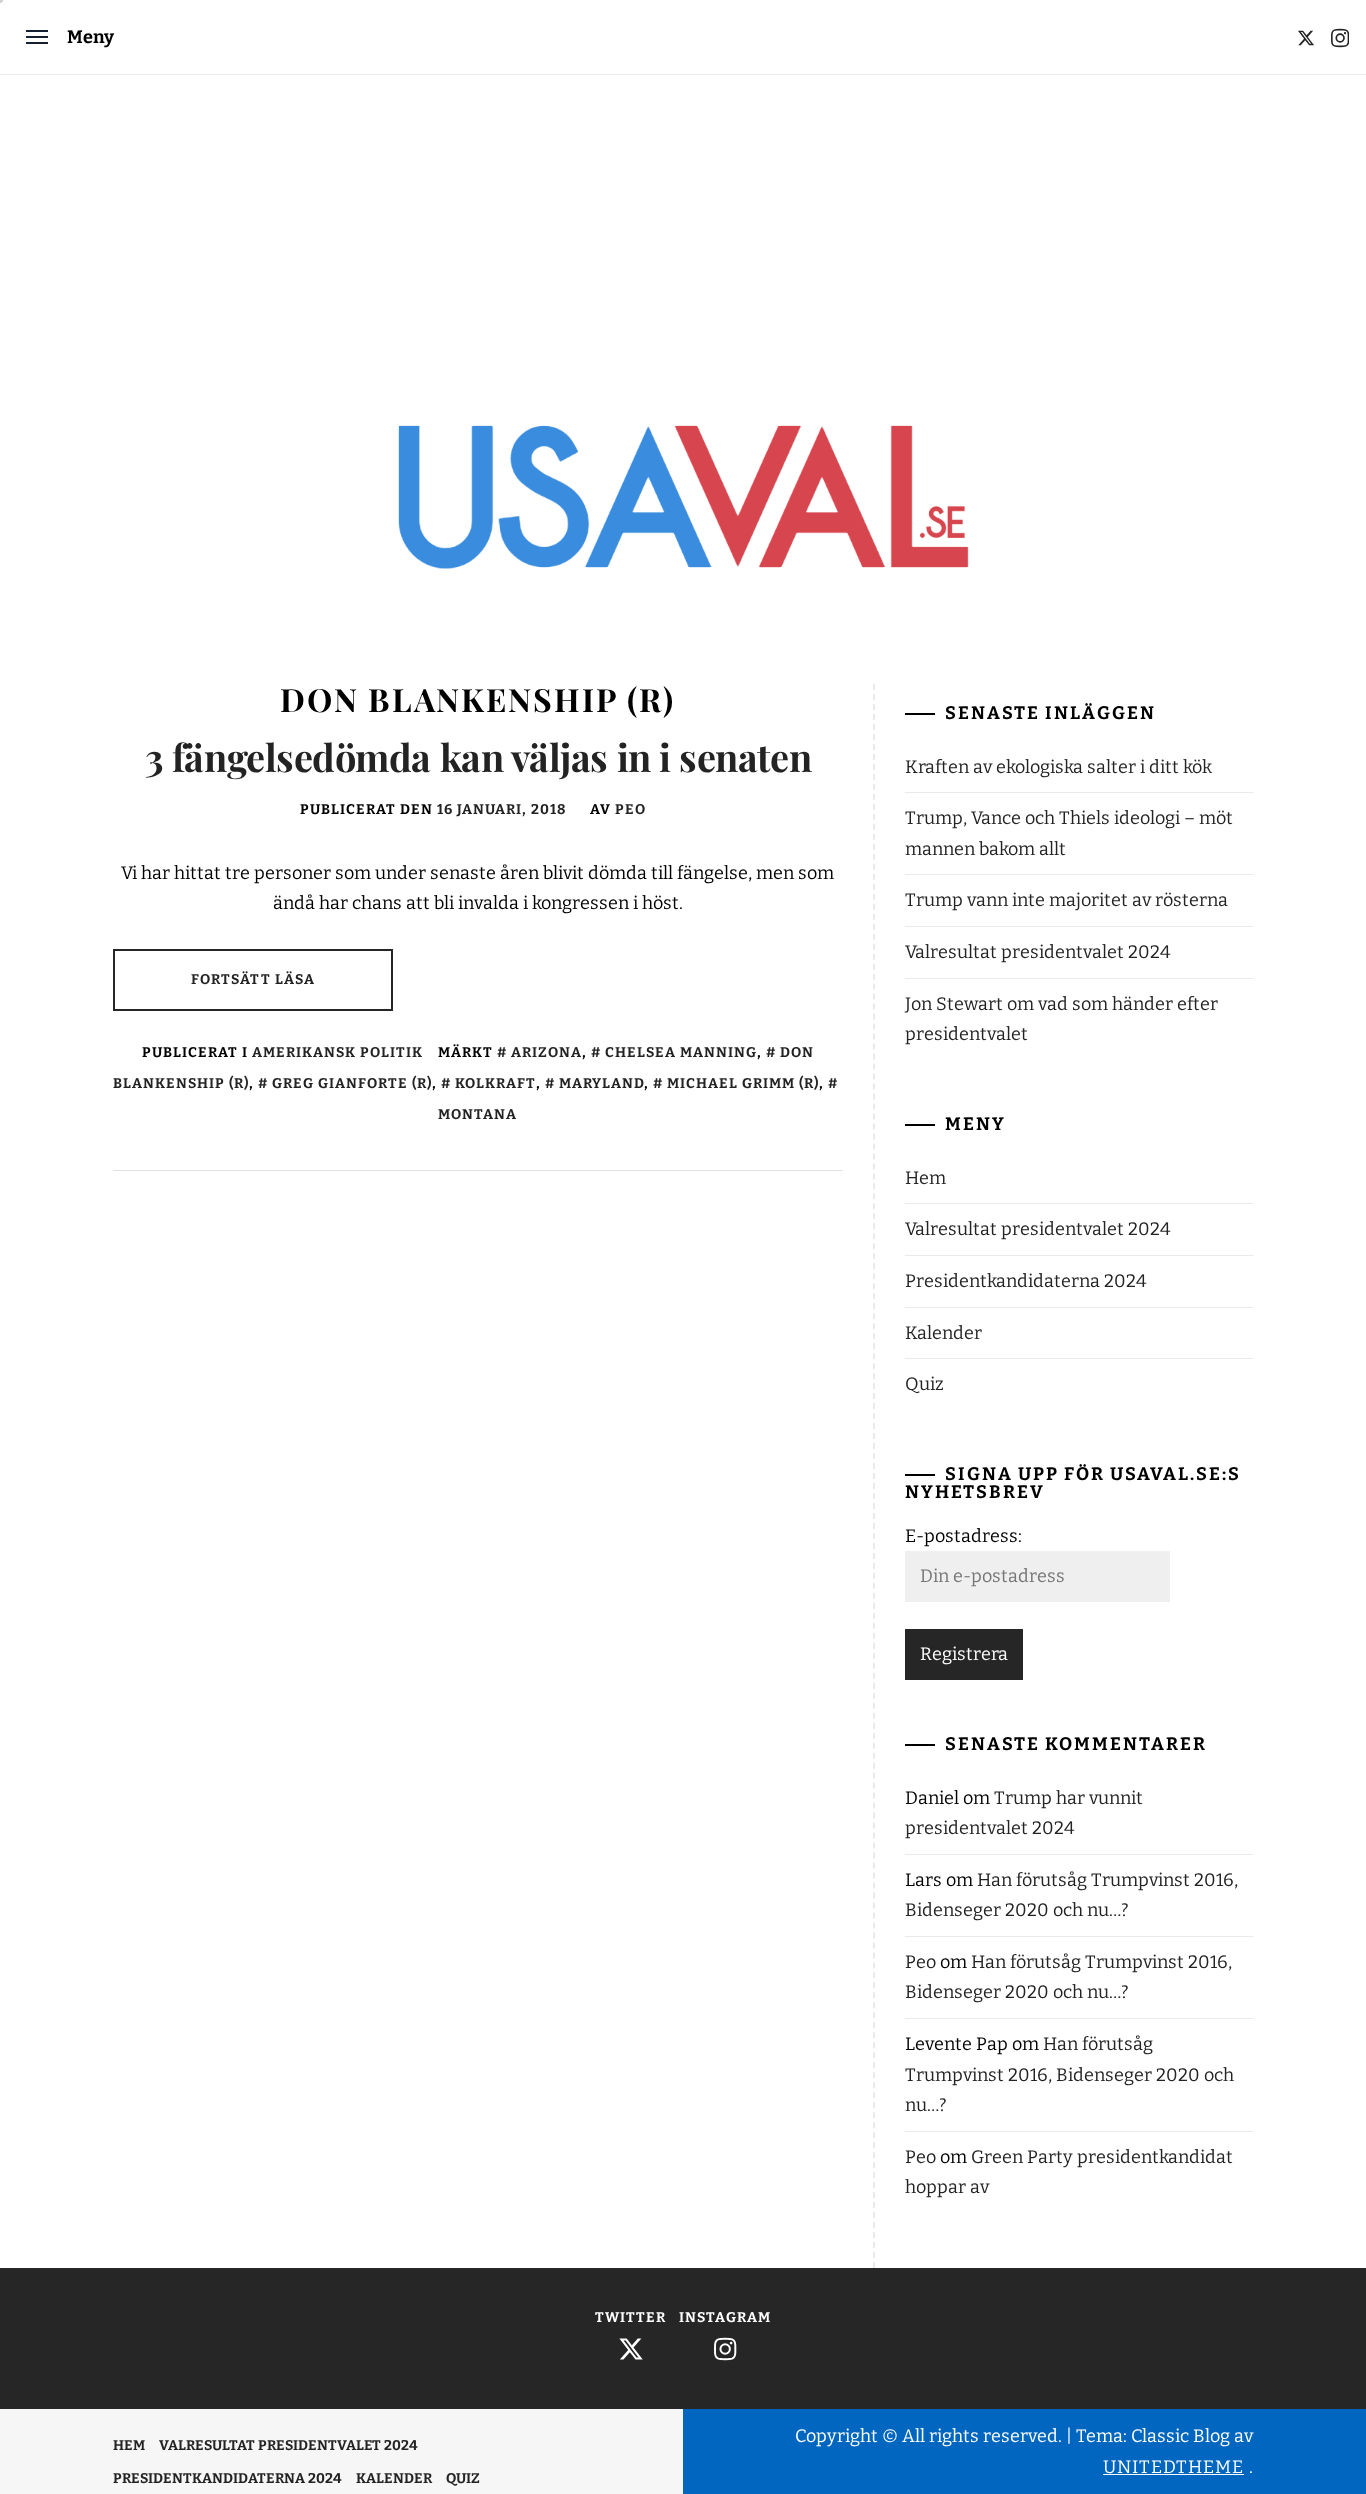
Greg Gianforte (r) (352, 1083)
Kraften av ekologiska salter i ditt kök (1058, 767)
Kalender (943, 1333)
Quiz (924, 1384)
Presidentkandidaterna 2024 (1026, 1281)
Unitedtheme (1173, 2467)
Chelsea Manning (681, 1052)
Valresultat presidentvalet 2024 (1038, 952)
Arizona (546, 1052)
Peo (630, 809)
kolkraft (495, 1083)
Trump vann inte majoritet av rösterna (1066, 900)
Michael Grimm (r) (743, 1083)
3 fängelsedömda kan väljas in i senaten (478, 756)
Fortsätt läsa (253, 979)
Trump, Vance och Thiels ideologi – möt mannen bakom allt (1069, 833)
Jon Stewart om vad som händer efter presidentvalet (1061, 1019)
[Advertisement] (683, 225)
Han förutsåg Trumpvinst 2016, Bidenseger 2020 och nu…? (1069, 2074)
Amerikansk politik (337, 1052)
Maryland (601, 1083)
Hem (925, 1178)
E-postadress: (963, 1536)
